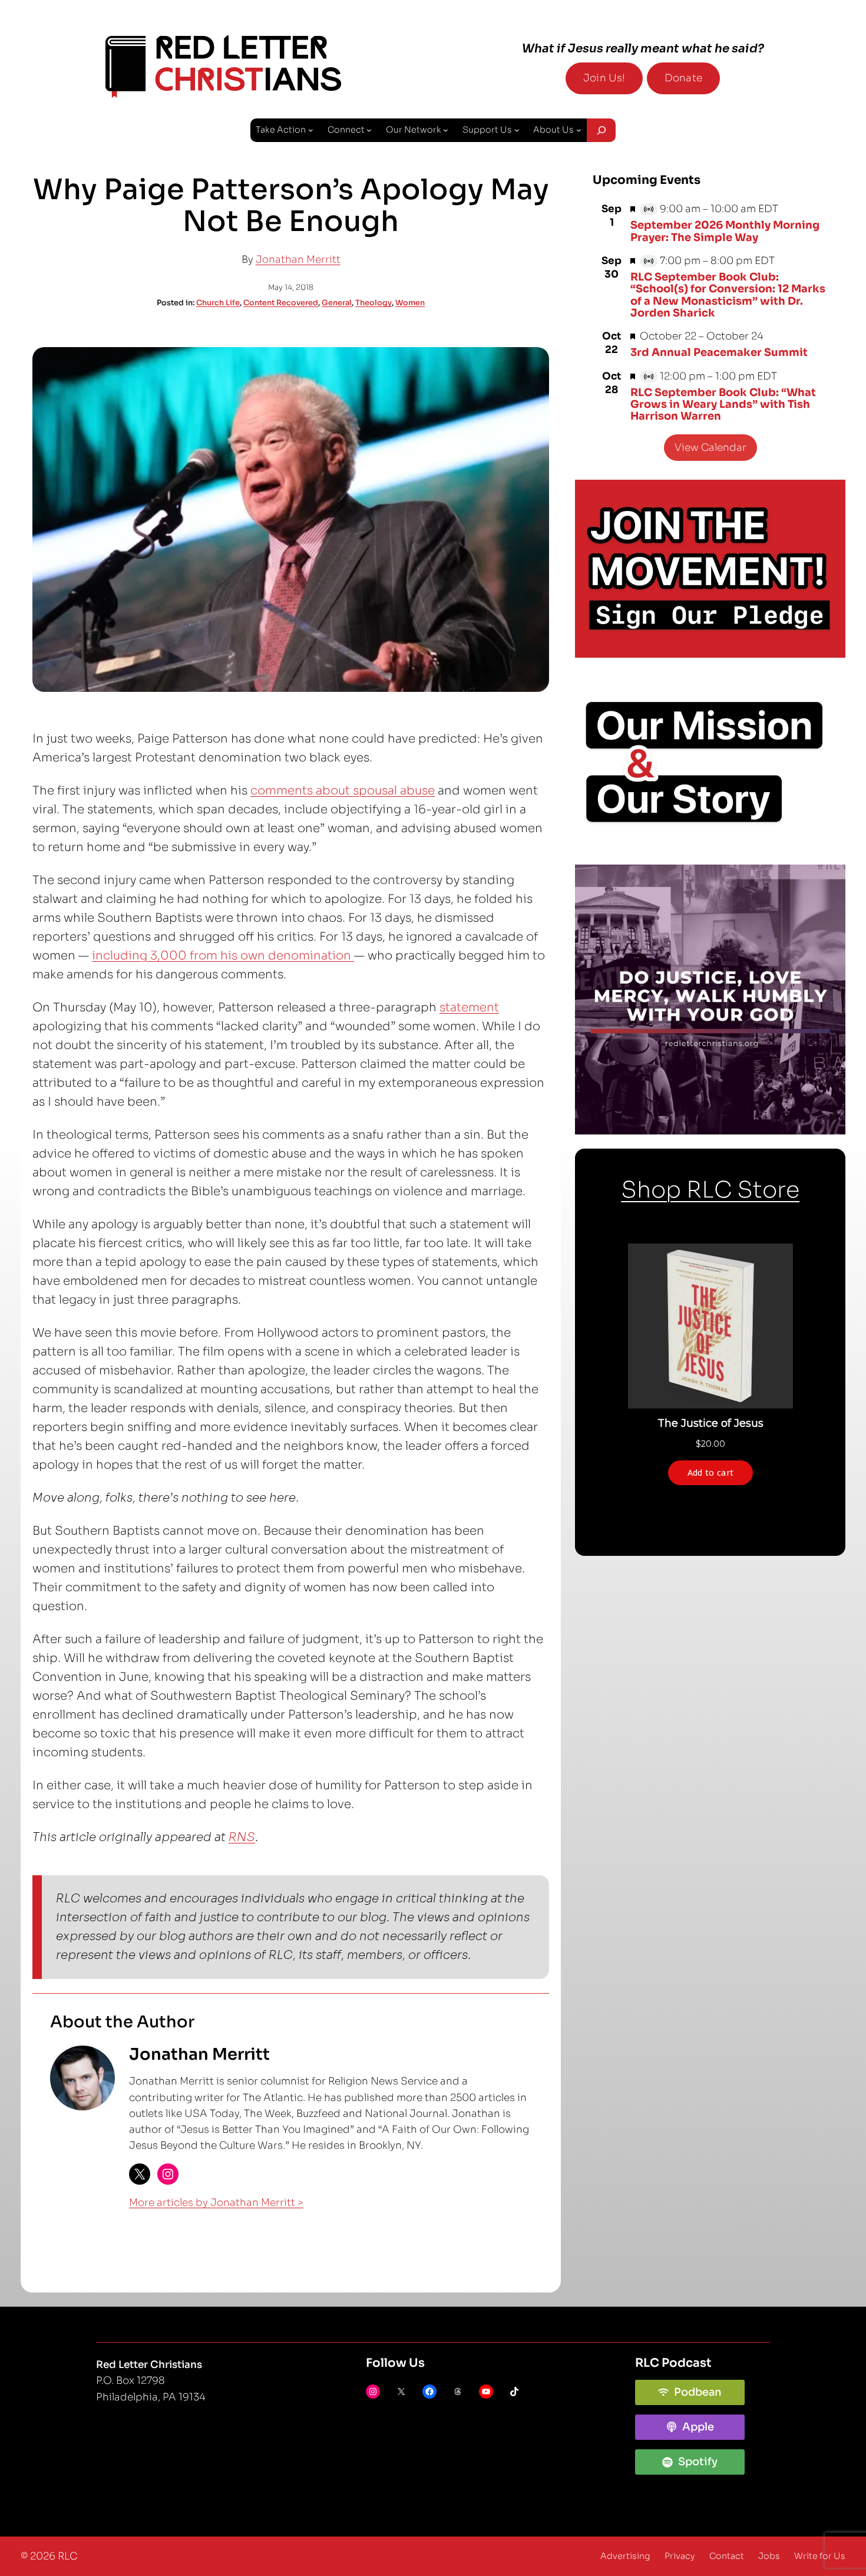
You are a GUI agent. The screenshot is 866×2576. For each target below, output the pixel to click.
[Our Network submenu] (446, 130)
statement (469, 1007)
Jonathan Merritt (298, 260)
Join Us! (604, 78)
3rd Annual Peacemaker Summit (719, 352)
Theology (373, 303)
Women (410, 303)
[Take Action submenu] (311, 130)
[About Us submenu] (579, 130)
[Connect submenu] (369, 130)
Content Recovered (281, 303)
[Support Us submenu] (517, 130)
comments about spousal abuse (343, 791)
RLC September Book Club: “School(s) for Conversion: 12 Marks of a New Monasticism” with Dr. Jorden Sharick (728, 295)
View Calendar (710, 448)
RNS (242, 1837)
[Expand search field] (601, 130)
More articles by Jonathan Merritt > (216, 2203)
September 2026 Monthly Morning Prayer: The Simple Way (725, 231)
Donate (683, 78)
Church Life (218, 303)
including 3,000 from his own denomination (223, 956)
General (337, 303)
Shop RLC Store (710, 1190)
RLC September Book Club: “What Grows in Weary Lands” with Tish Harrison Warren (723, 405)
